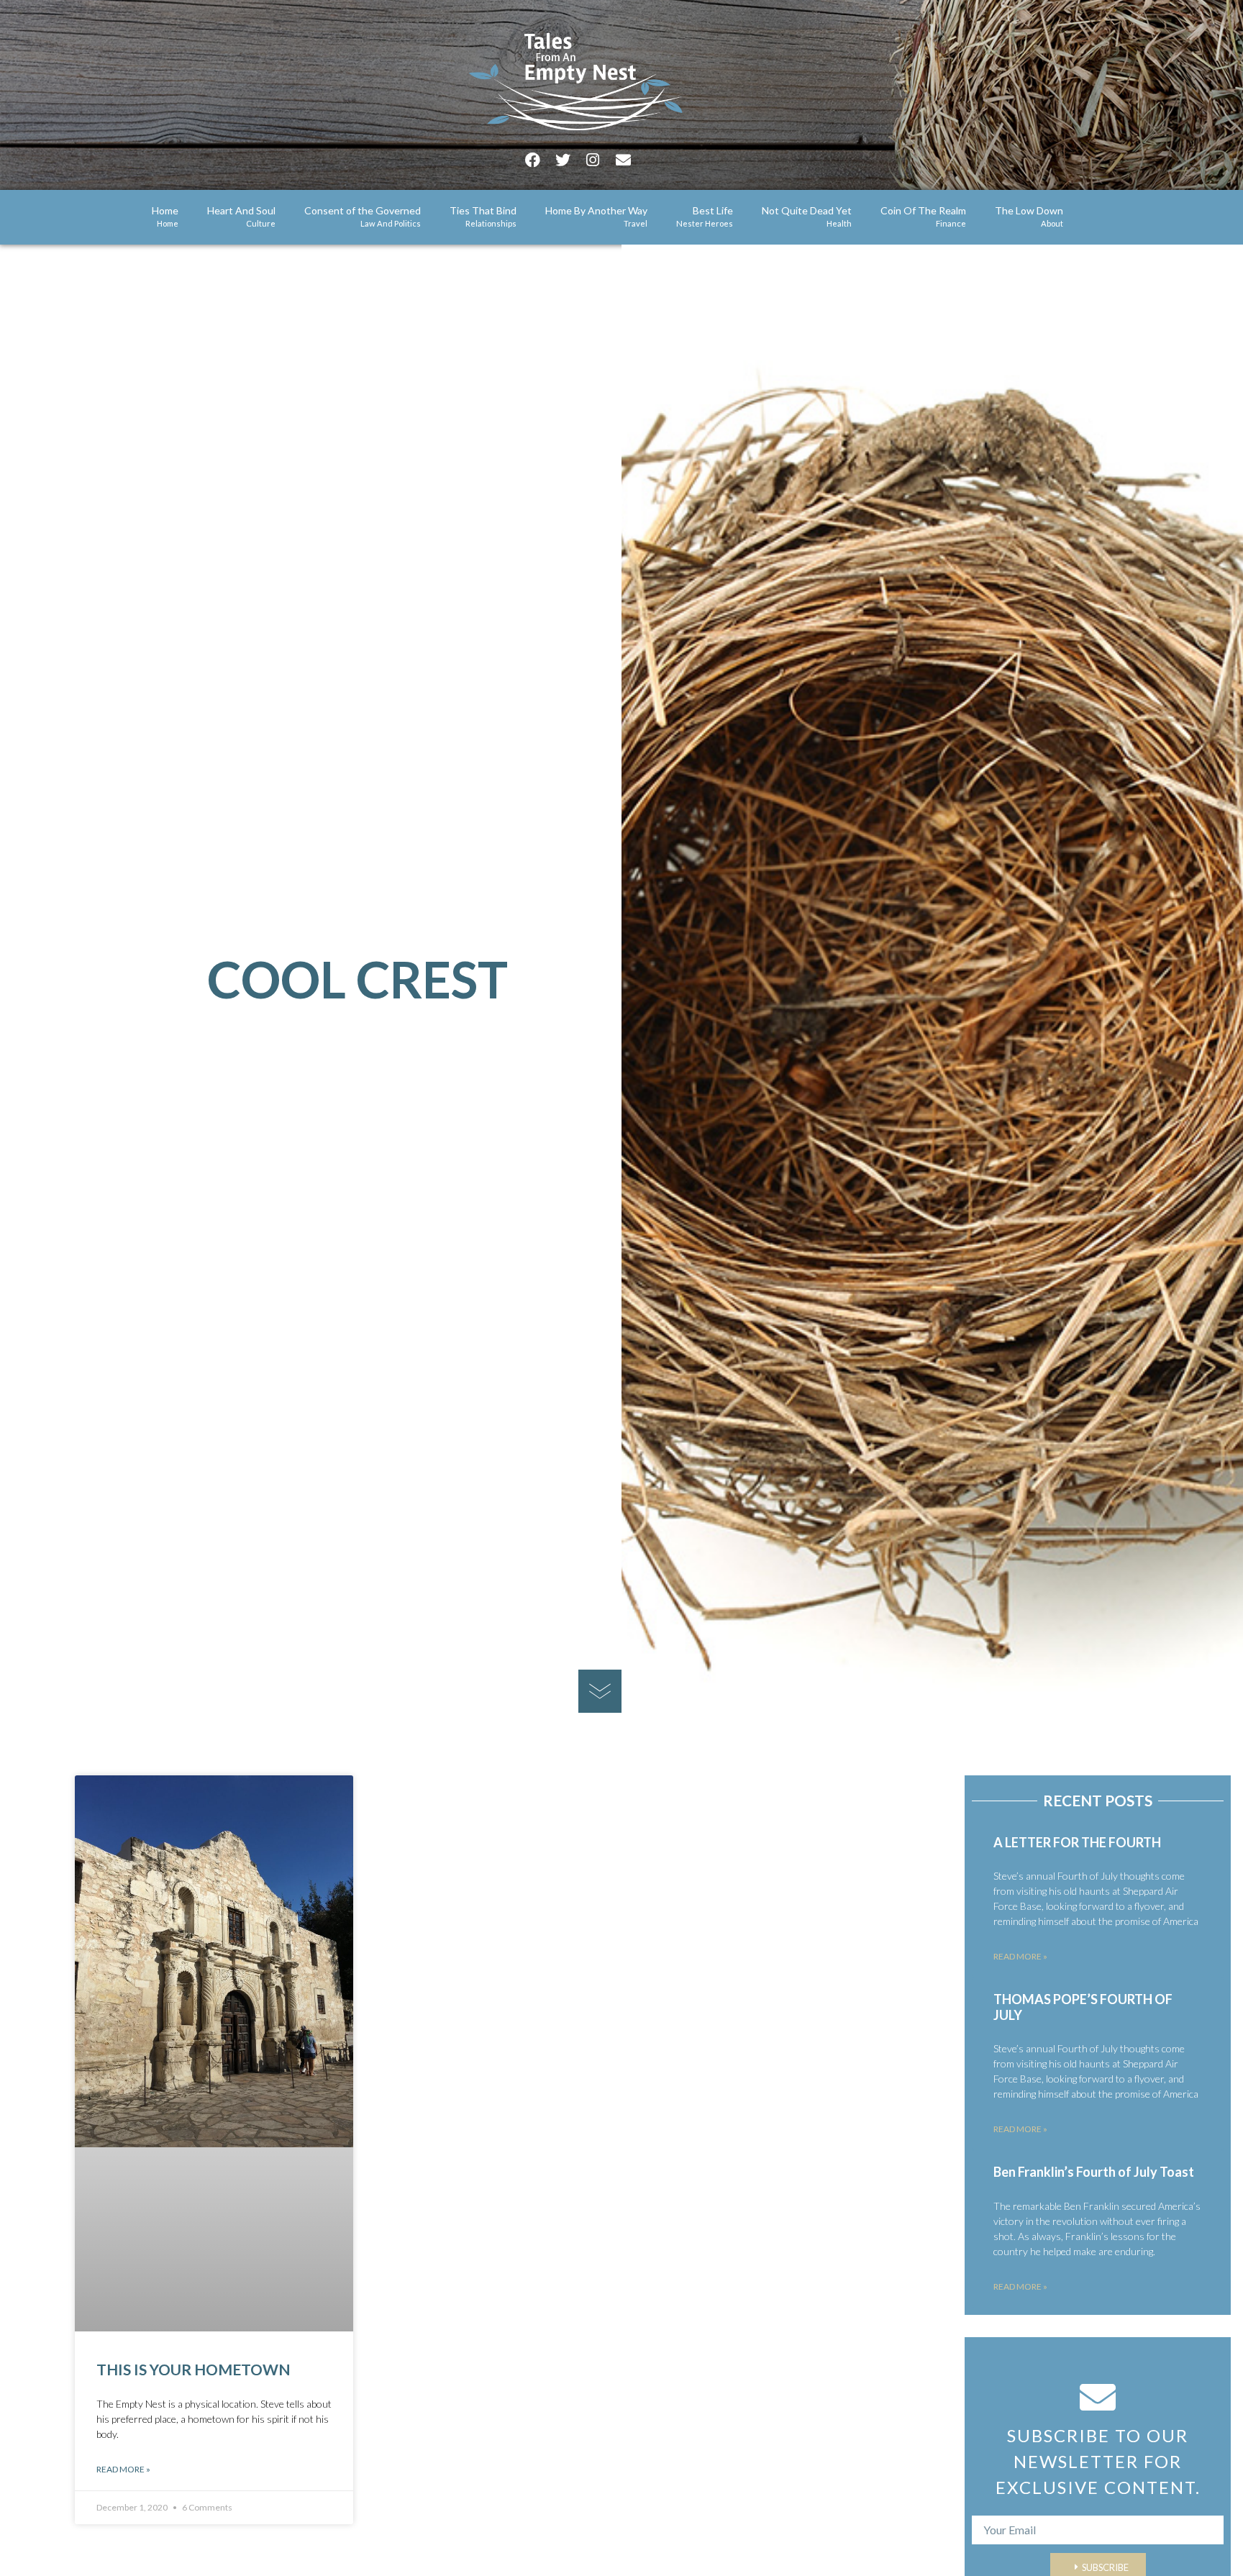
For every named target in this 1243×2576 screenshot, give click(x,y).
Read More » (123, 2469)
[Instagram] (593, 160)
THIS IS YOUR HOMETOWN (193, 2369)
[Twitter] (563, 160)
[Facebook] (532, 160)
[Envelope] (623, 160)
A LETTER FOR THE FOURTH (1077, 1842)
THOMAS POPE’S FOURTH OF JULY (1083, 2007)
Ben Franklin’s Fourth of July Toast (1094, 2172)
